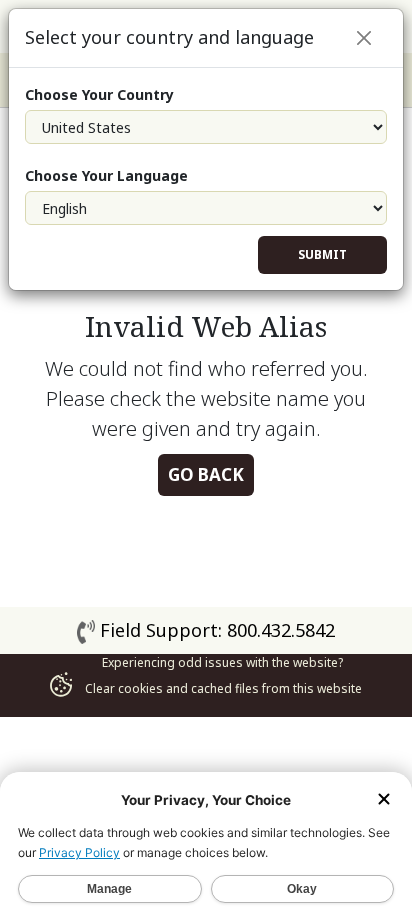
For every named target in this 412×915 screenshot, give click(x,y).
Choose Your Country (99, 94)
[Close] (364, 38)
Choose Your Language (106, 175)
